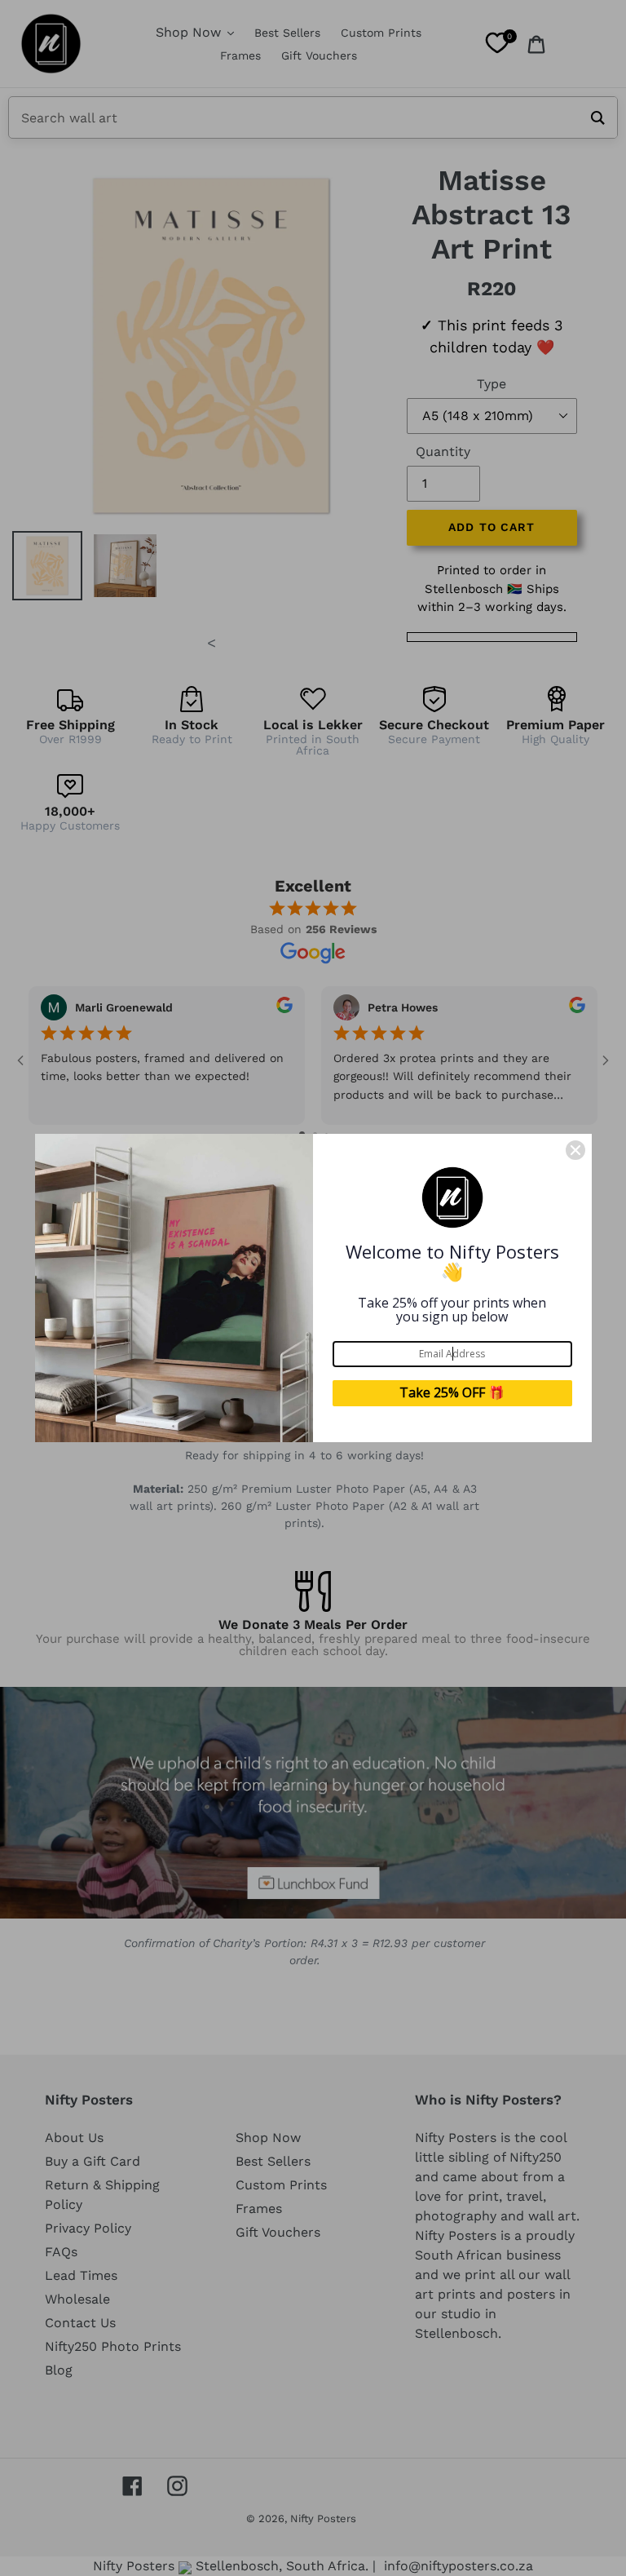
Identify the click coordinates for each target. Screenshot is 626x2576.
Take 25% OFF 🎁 (452, 1392)
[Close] (575, 1150)
